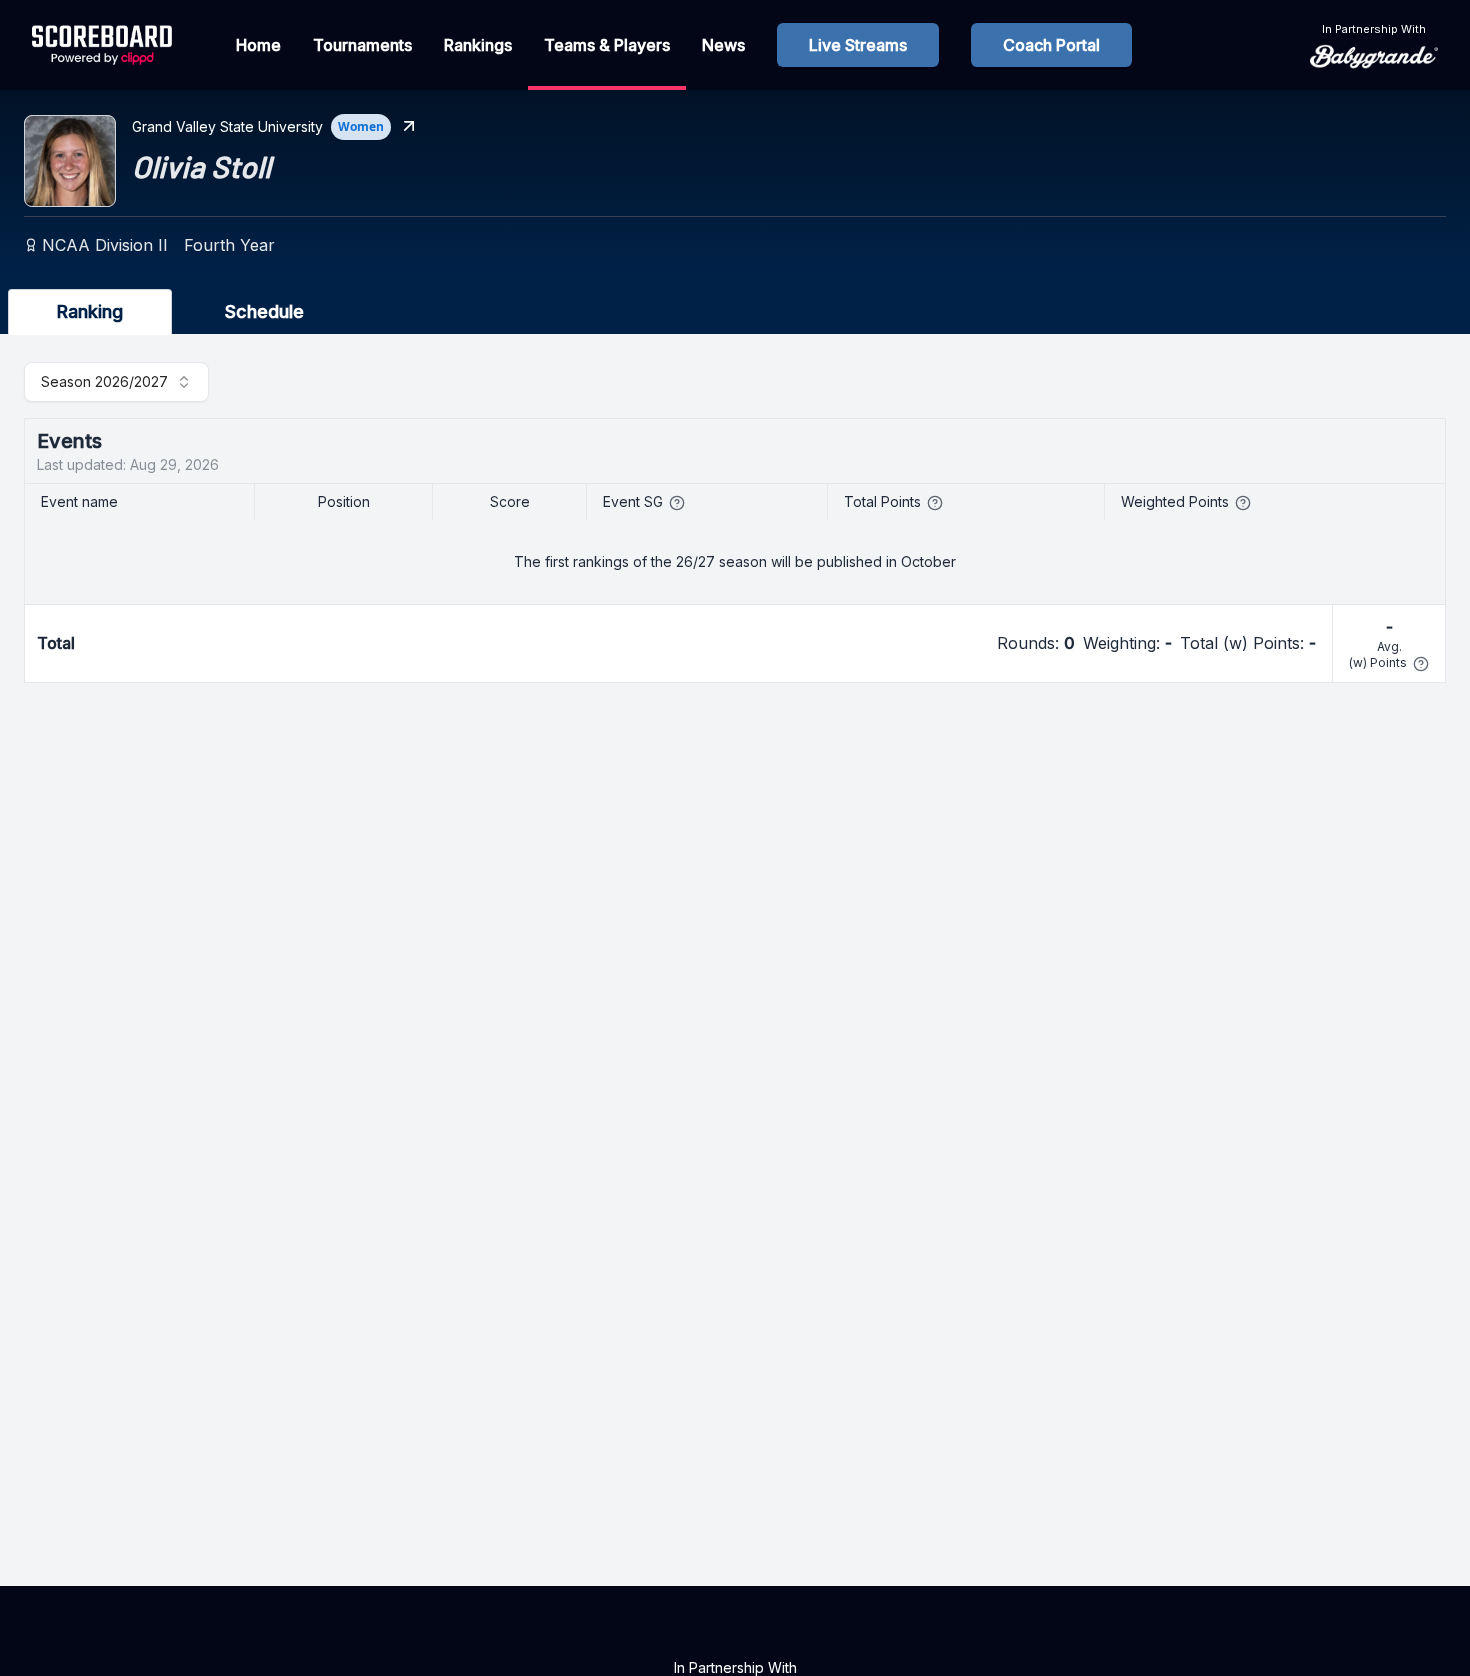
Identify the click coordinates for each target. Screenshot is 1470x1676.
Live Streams (858, 45)
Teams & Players (607, 45)
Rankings (478, 45)
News (723, 45)
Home (258, 45)
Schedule (264, 311)
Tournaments (362, 45)
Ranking (90, 311)
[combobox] (116, 382)
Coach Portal (1051, 45)
